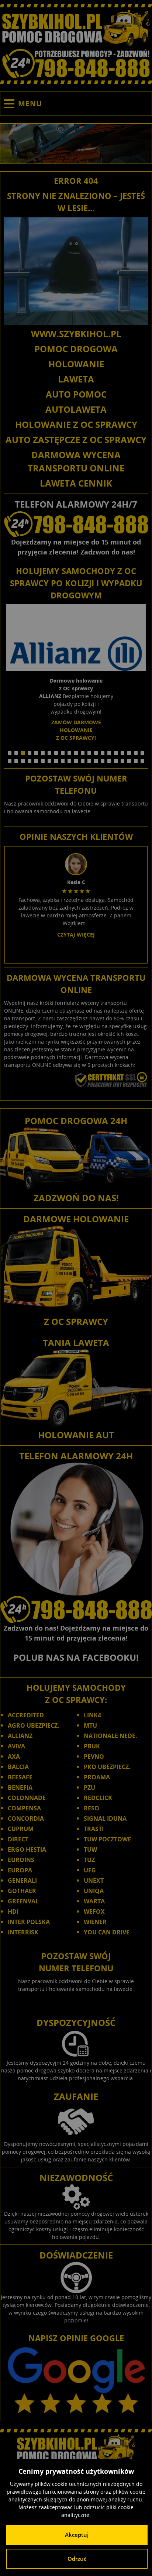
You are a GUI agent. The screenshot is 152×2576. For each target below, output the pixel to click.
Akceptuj (77, 2535)
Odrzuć (77, 2559)
